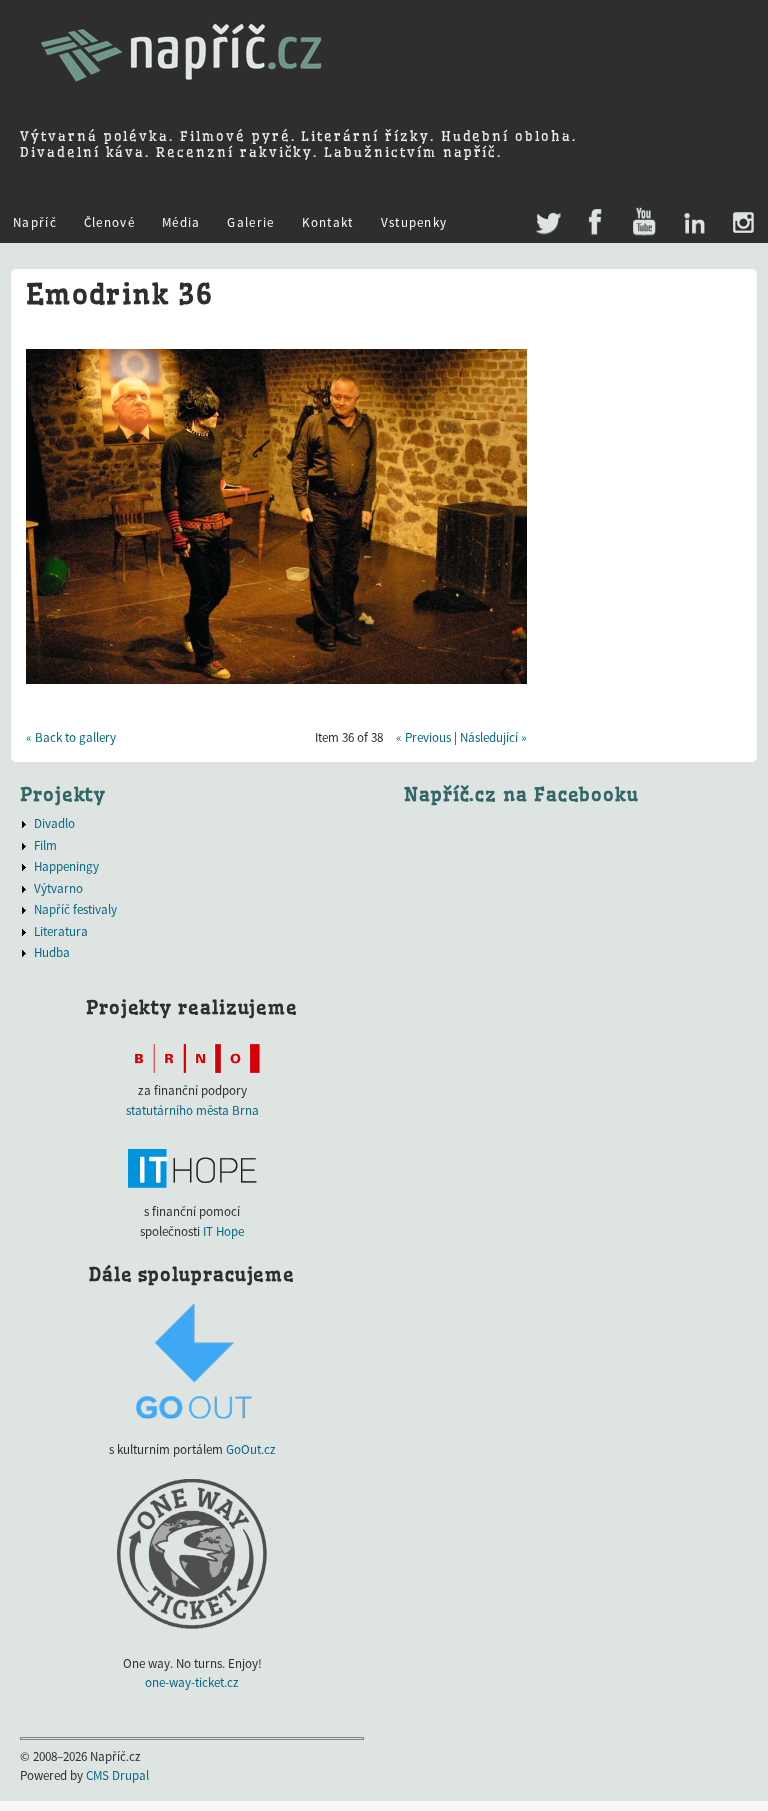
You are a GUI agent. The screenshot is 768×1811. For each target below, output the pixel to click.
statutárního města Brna (192, 1110)
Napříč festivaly (75, 909)
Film (45, 845)
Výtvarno (58, 888)
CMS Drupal (117, 1775)
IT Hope (223, 1231)
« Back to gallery (71, 737)
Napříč (35, 222)
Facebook (595, 222)
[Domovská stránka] (181, 90)
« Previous (423, 737)
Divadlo (54, 823)
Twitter (546, 212)
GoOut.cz (251, 1449)
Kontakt (328, 222)
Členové (109, 222)
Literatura (61, 931)
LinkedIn (693, 222)
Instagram (742, 222)
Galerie (250, 222)
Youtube (643, 222)
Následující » (493, 737)
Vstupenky (414, 222)
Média (181, 222)
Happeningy (66, 866)
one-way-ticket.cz (192, 1682)
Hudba (52, 952)
